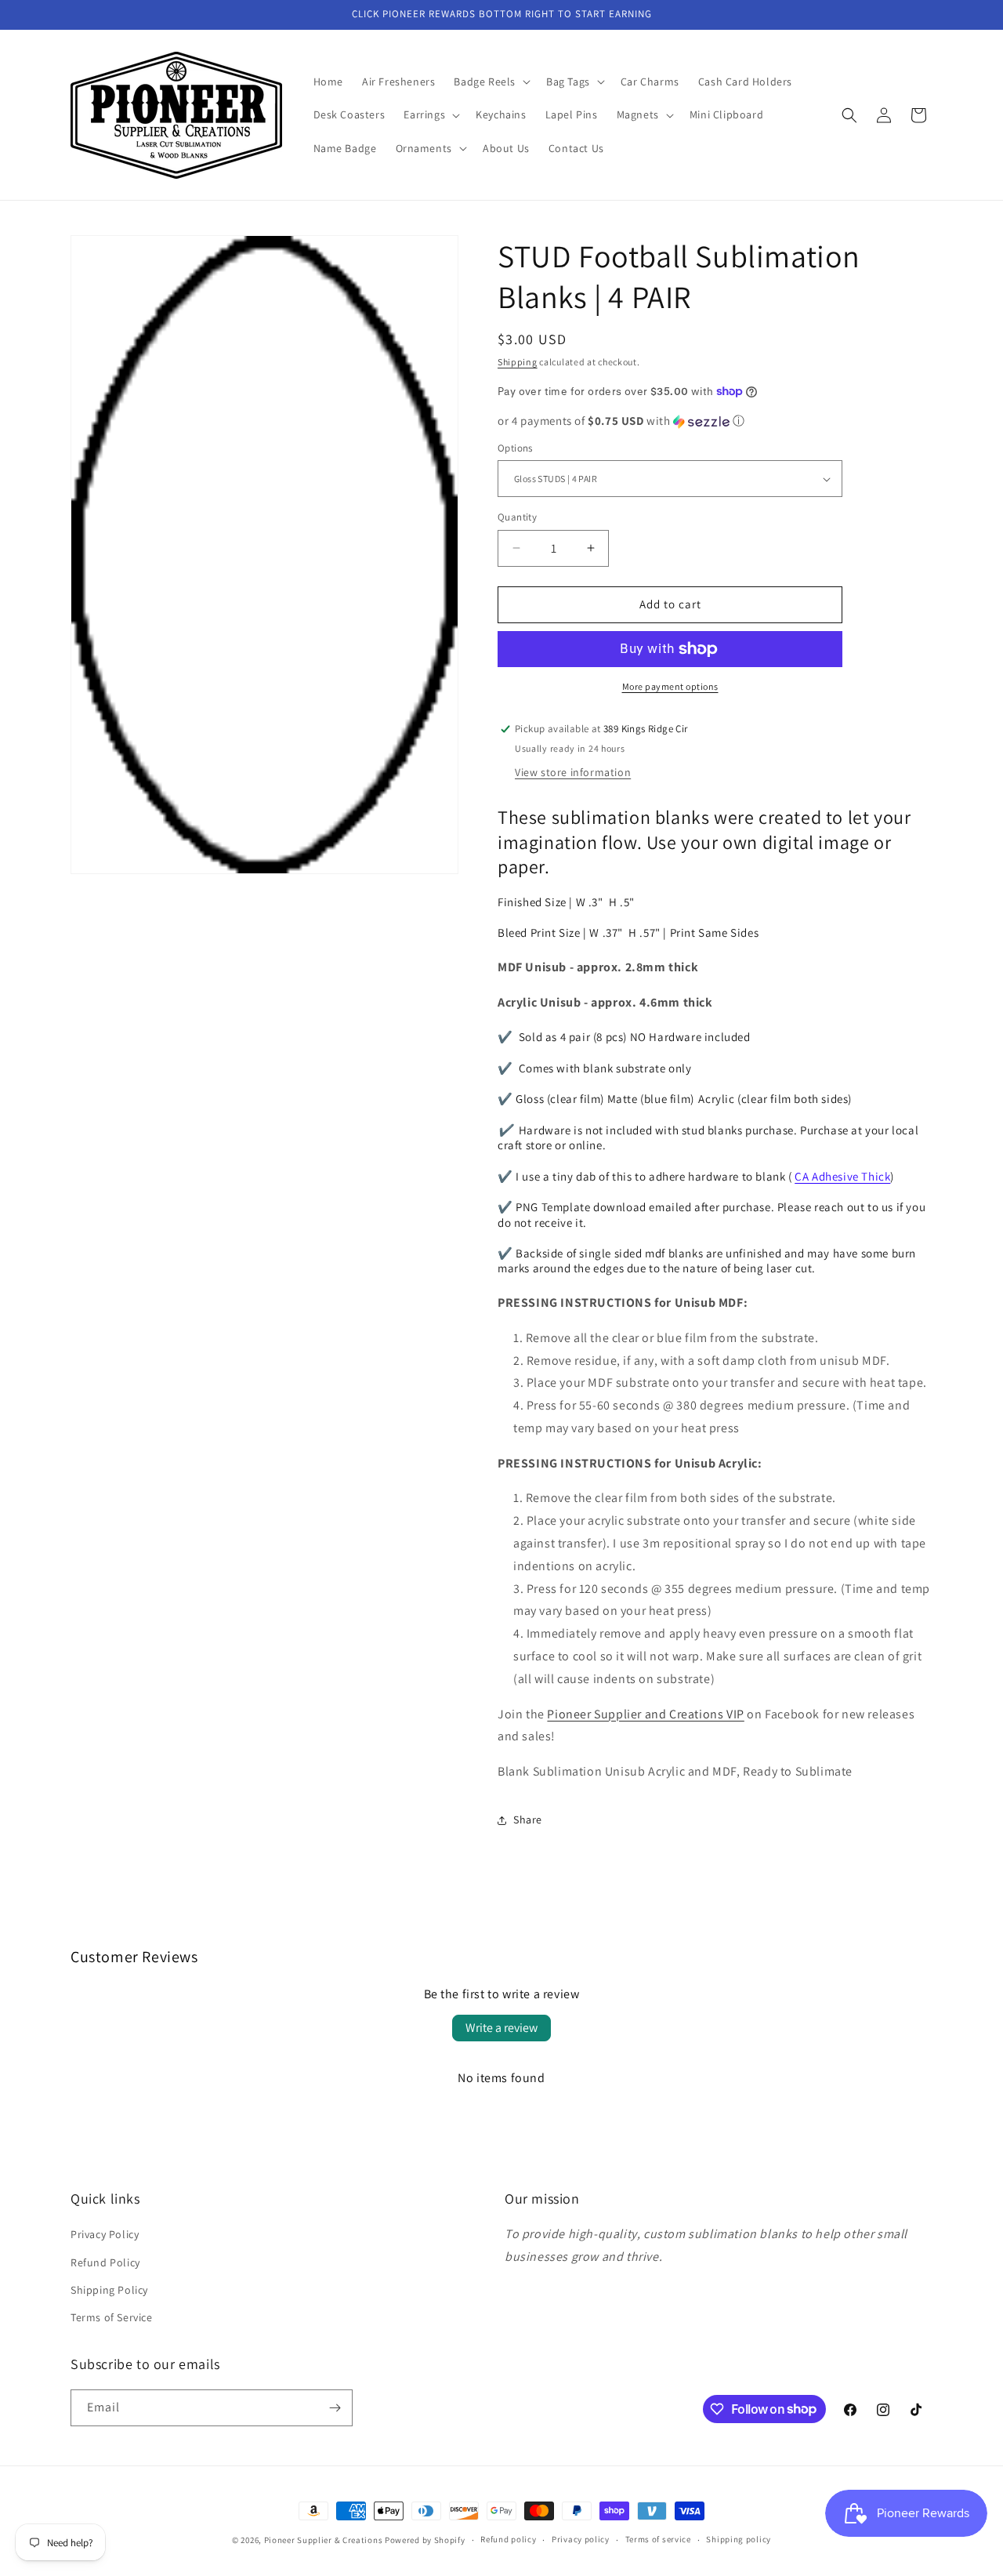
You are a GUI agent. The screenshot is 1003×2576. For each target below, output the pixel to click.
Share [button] (528, 1820)
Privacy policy (581, 2539)
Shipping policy (739, 2539)
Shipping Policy (109, 2290)
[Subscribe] (335, 2408)
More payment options (670, 686)
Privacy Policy (105, 2234)
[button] (491, 82)
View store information (573, 772)
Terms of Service (112, 2317)
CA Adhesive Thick (842, 1176)
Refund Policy (105, 2262)
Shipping (518, 362)
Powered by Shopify (425, 2540)
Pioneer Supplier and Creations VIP (645, 1714)
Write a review (501, 2028)
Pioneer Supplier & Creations (324, 2540)
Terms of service (658, 2539)
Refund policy (508, 2539)
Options (515, 448)
